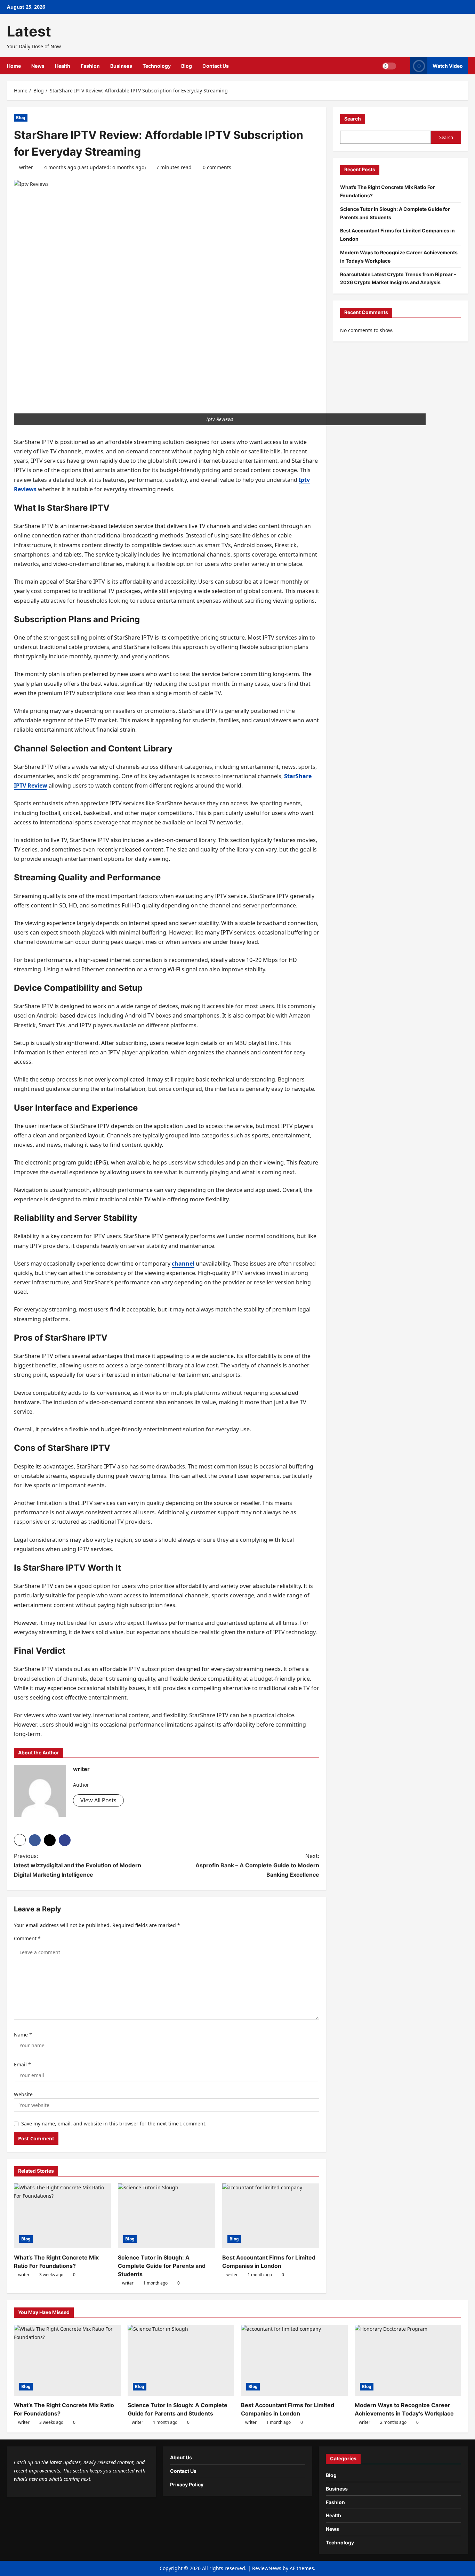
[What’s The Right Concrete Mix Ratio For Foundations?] (62, 2216)
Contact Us (216, 66)
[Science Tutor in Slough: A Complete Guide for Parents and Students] (166, 2216)
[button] (20, 1840)
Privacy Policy (187, 2484)
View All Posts (98, 1800)
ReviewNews (267, 2568)
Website (23, 2094)
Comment (27, 1938)
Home (14, 66)
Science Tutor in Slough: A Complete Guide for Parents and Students (162, 2266)
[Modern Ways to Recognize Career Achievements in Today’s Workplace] (408, 2360)
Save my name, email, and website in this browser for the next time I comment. (114, 2124)
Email (22, 2064)
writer (26, 167)
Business (121, 66)
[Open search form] (403, 66)
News (38, 66)
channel (183, 1264)
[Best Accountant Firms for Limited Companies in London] (271, 2216)
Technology (157, 66)
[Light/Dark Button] (389, 66)
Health (63, 66)
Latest (29, 31)
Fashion (90, 66)
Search (353, 119)
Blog (187, 66)
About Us (181, 2457)
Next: (257, 1865)
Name (23, 2035)
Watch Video (448, 66)
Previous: (78, 1865)
